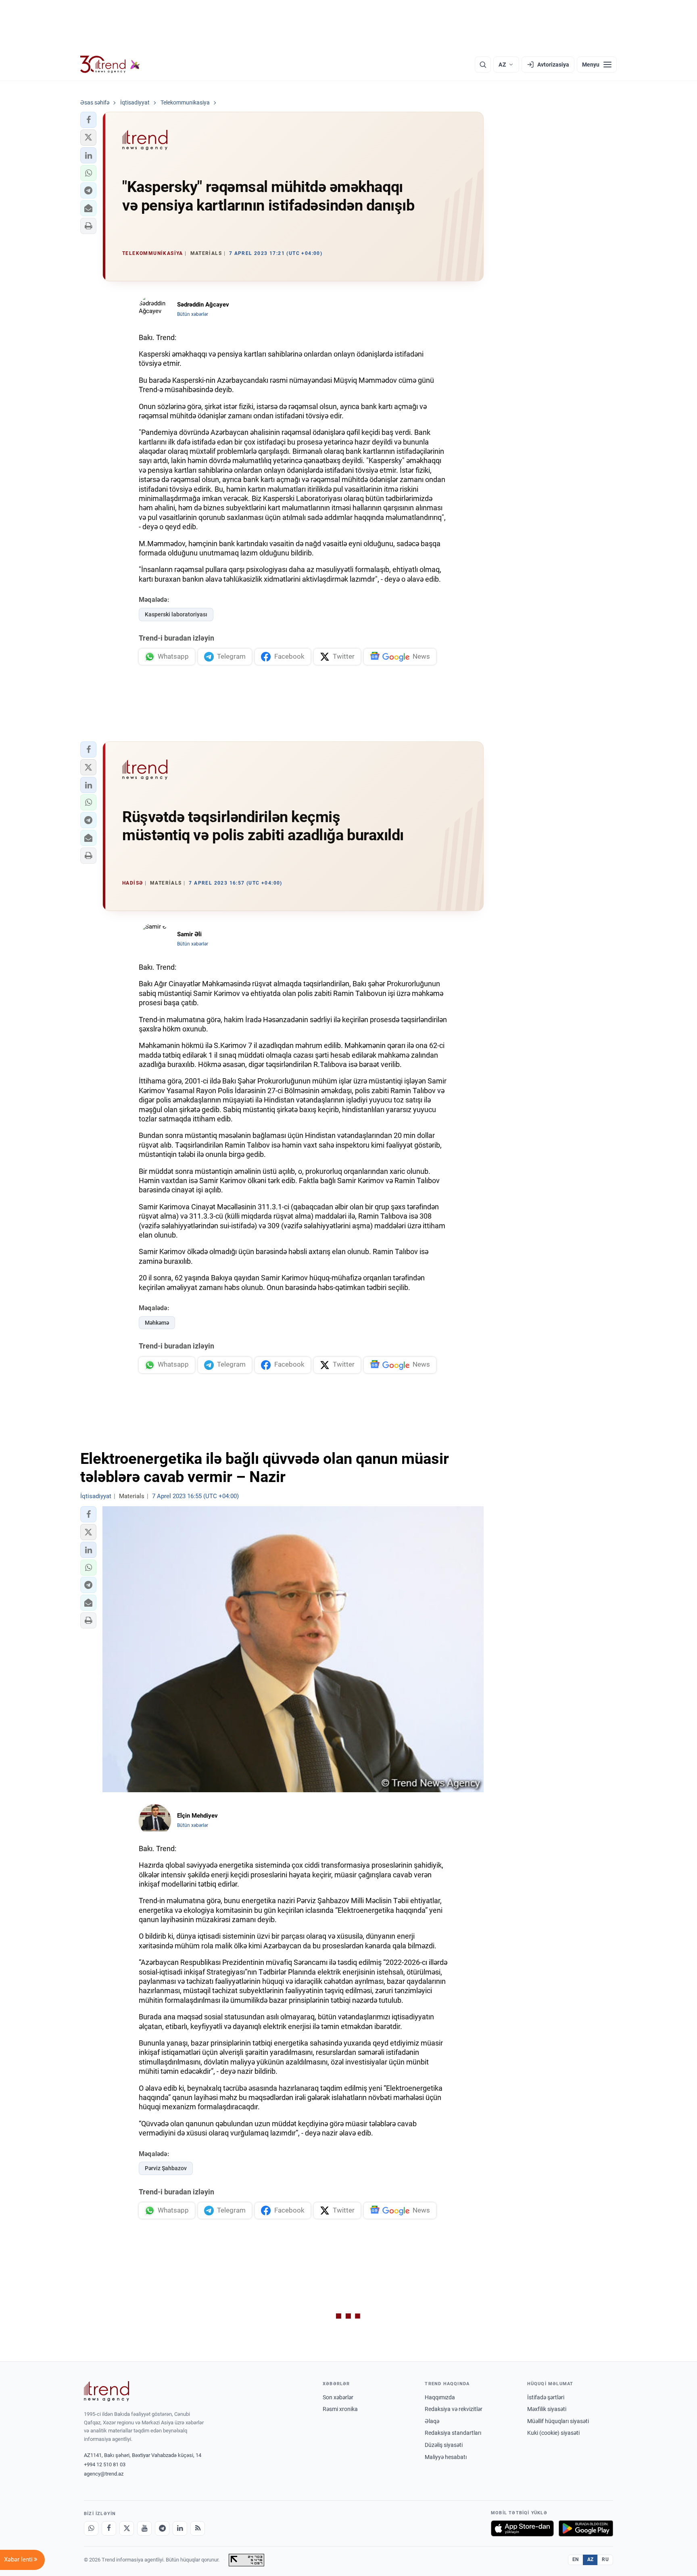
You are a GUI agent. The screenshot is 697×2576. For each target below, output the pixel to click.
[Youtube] (144, 2528)
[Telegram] (162, 2528)
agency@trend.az (104, 2474)
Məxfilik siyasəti (547, 2409)
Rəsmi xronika (340, 2409)
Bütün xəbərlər (193, 314)
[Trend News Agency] (106, 2391)
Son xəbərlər (338, 2397)
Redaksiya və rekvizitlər (454, 2409)
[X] (127, 2528)
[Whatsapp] (91, 2528)
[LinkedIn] (180, 2528)
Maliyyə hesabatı (446, 2457)
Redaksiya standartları (453, 2433)
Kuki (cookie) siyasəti (553, 2433)
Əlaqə (432, 2421)
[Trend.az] (110, 65)
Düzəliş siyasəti (444, 2445)
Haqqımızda (440, 2397)
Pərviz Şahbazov (166, 2168)
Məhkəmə (157, 1323)
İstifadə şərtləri (546, 2397)
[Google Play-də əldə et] (586, 2528)
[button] (88, 120)
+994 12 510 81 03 (105, 2464)
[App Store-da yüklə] (522, 2528)
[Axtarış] (483, 65)
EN (576, 2559)
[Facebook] (109, 2528)
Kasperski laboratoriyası (176, 614)
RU (605, 2559)
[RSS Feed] (198, 2528)
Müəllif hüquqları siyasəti (558, 2421)
